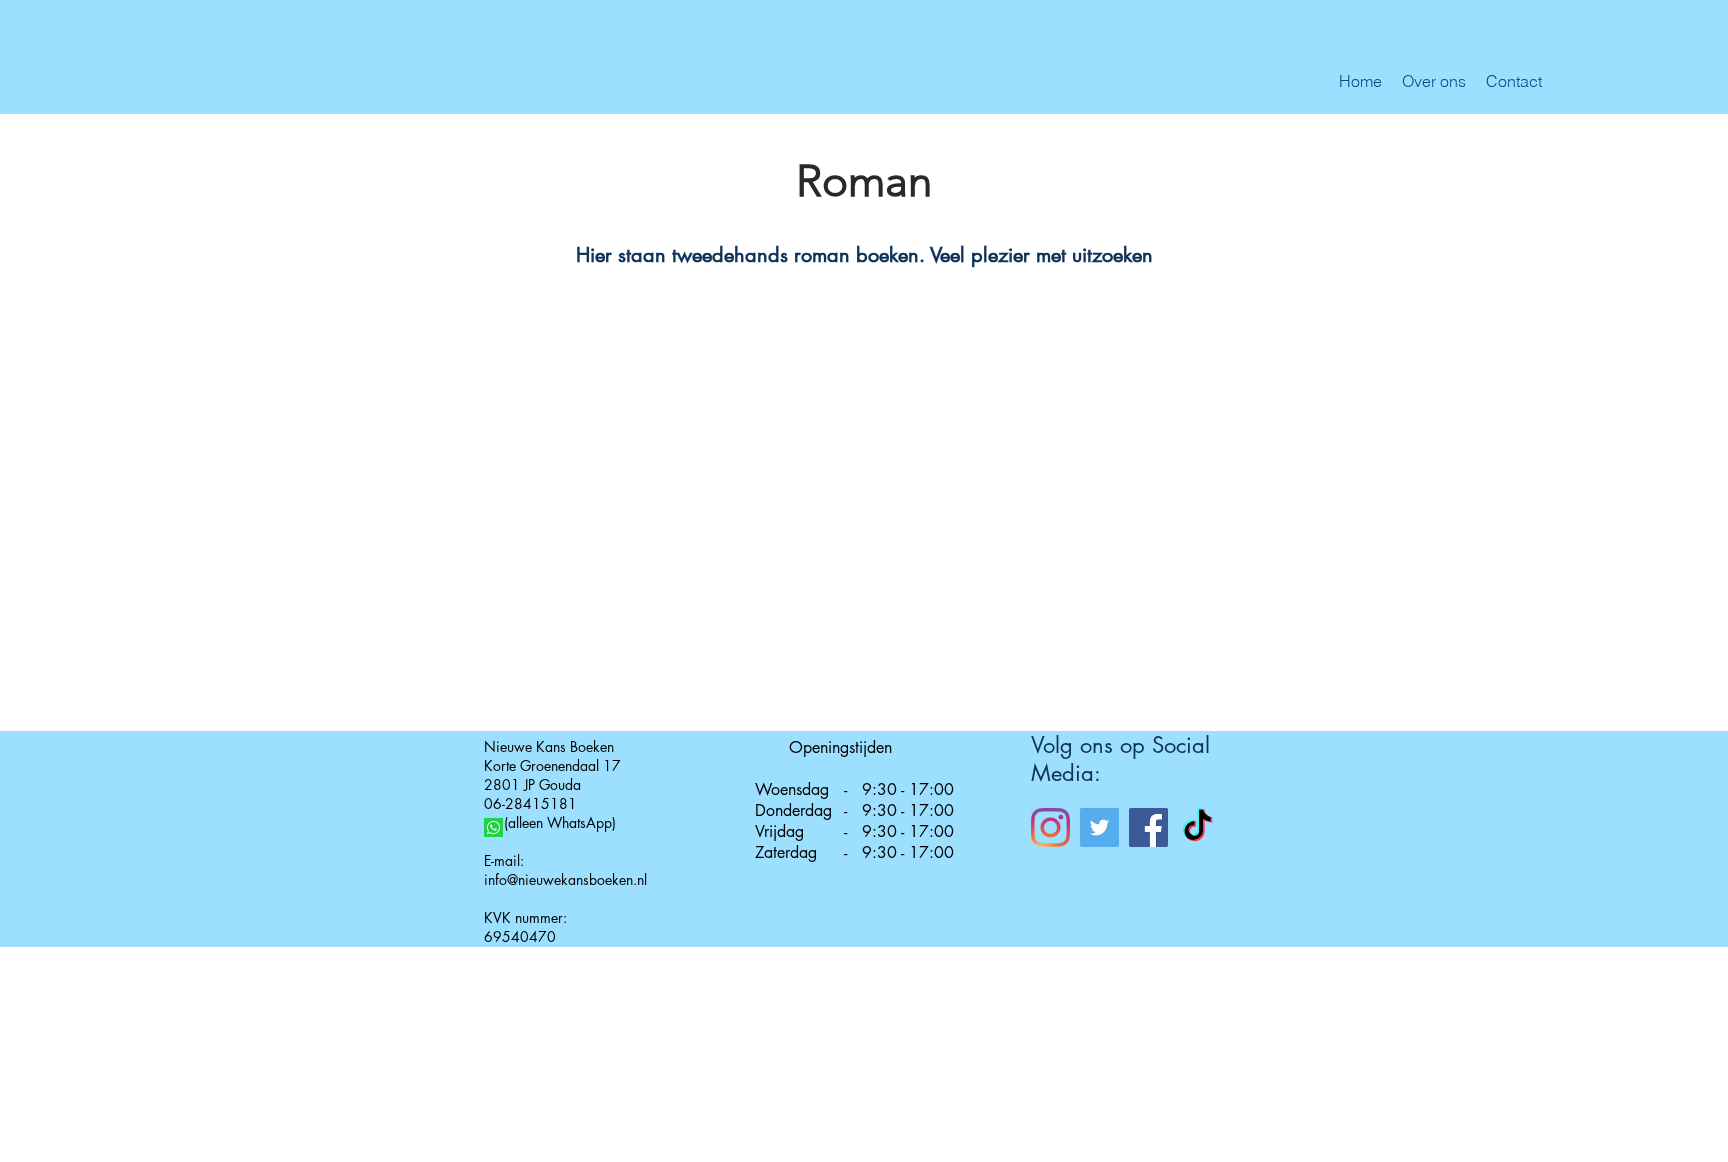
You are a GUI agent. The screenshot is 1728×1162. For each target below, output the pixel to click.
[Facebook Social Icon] (1148, 827)
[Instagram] (1050, 827)
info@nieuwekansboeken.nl (565, 879)
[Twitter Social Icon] (1099, 827)
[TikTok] (1197, 827)
